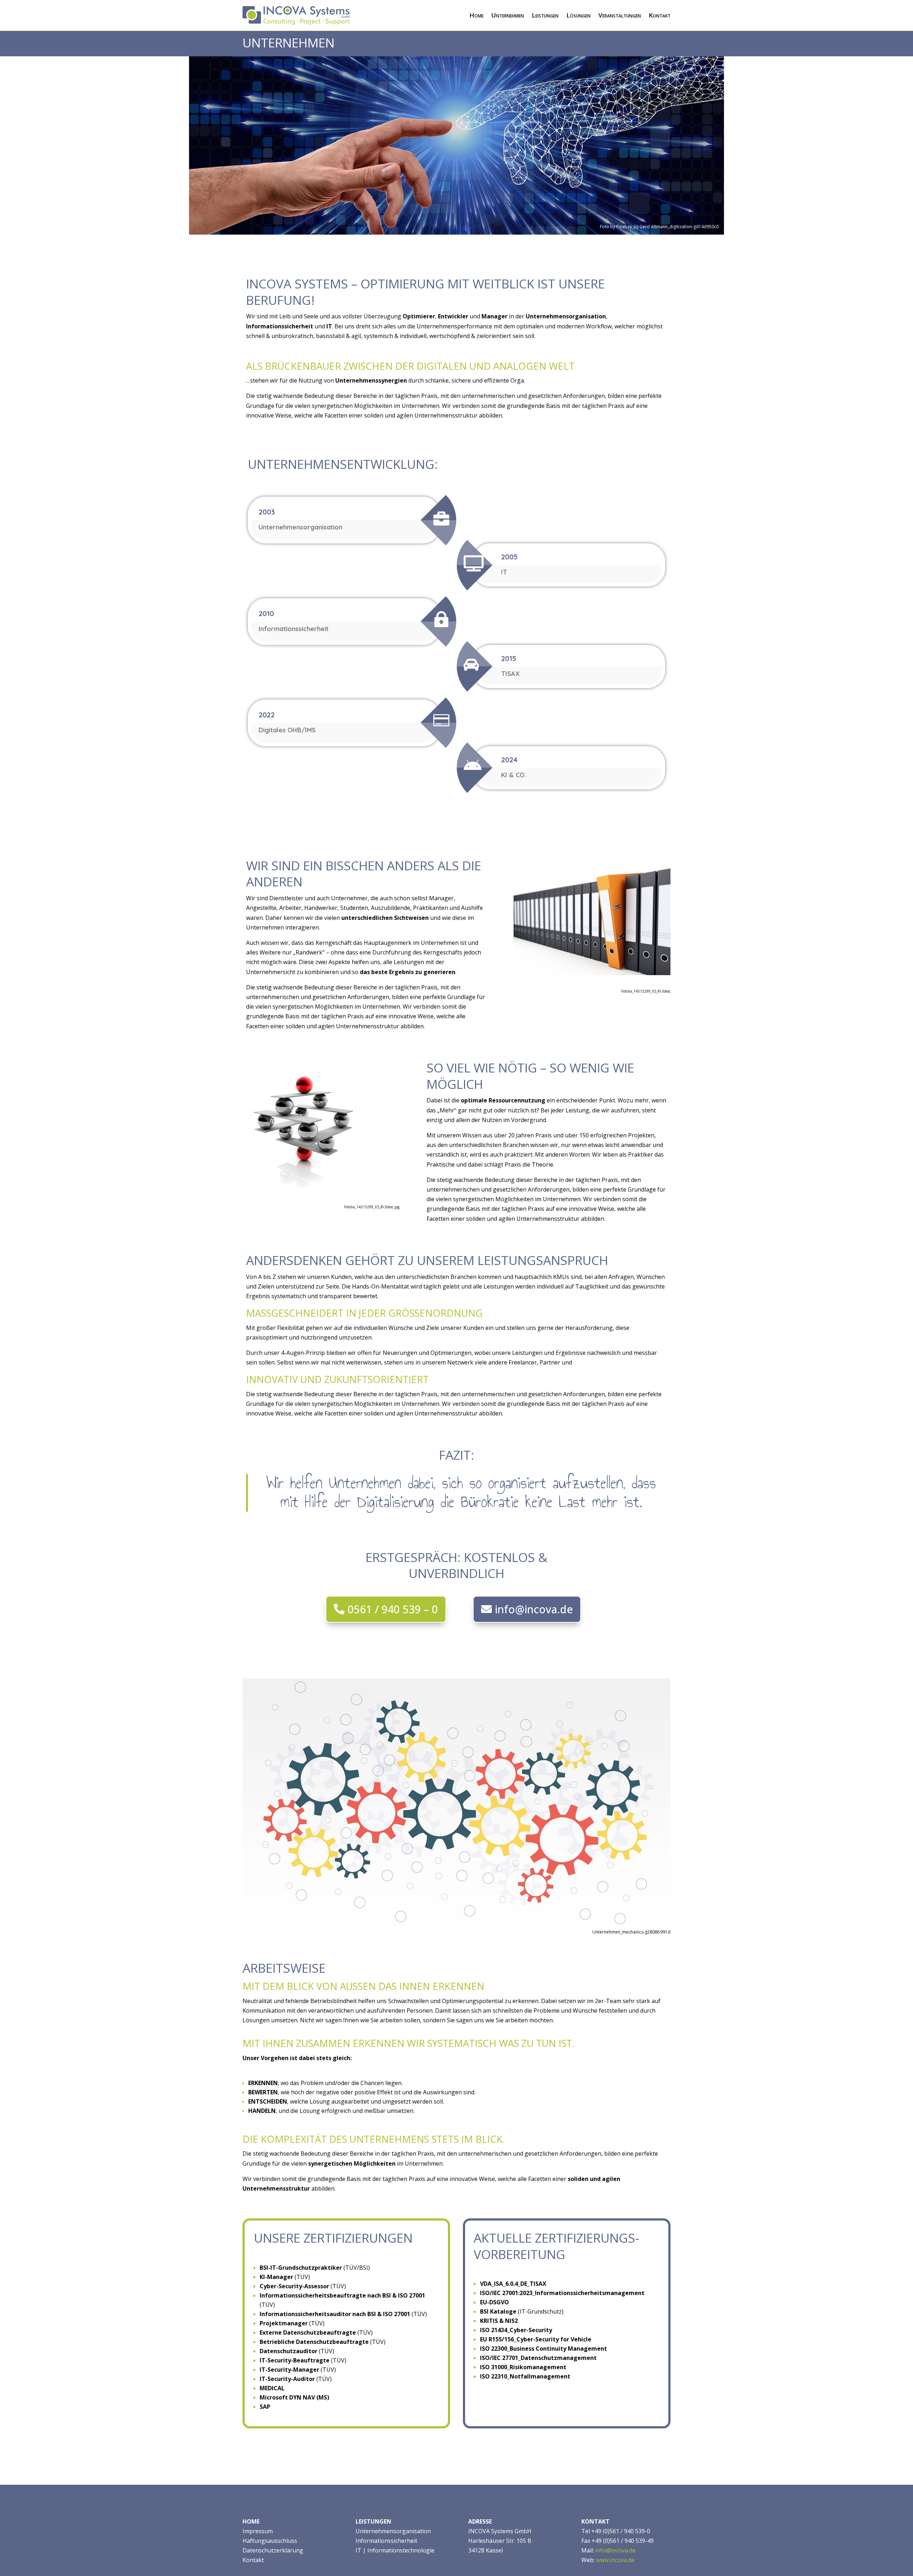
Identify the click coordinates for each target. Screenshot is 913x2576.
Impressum (258, 2531)
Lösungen (578, 15)
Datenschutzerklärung (273, 2550)
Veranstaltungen (620, 15)
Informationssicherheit (386, 2541)
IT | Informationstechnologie (395, 2550)
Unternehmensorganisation (393, 2531)
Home (476, 15)
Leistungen (545, 15)
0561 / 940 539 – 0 (393, 1609)
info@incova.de (534, 1609)
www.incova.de (615, 2560)
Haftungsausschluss (270, 2541)
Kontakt (660, 15)
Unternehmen (508, 15)
